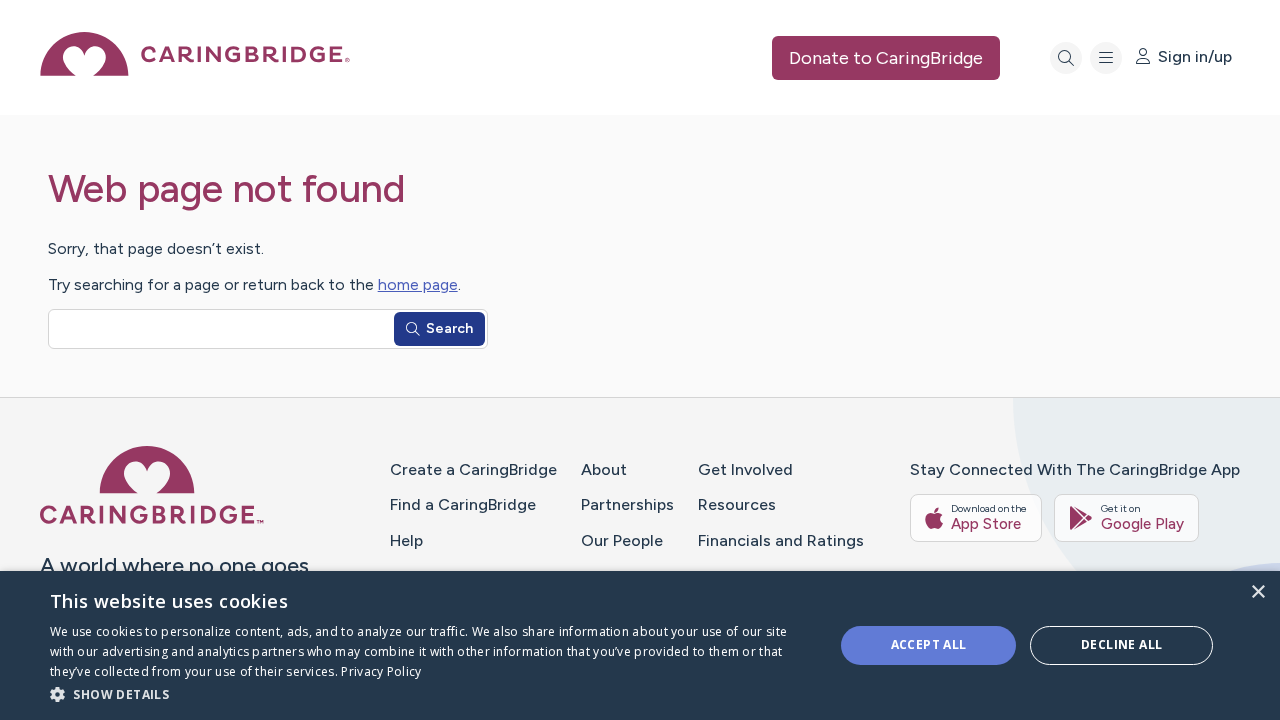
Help (406, 540)
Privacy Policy (381, 671)
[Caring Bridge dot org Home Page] (195, 70)
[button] (430, 693)
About (604, 469)
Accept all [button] (929, 644)
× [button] (1257, 592)
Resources (737, 504)
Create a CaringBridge (473, 469)
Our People (622, 540)
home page (418, 284)
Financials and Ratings (781, 540)
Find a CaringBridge (463, 504)
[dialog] (640, 645)
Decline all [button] (1121, 644)
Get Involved (745, 469)
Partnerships (627, 504)
